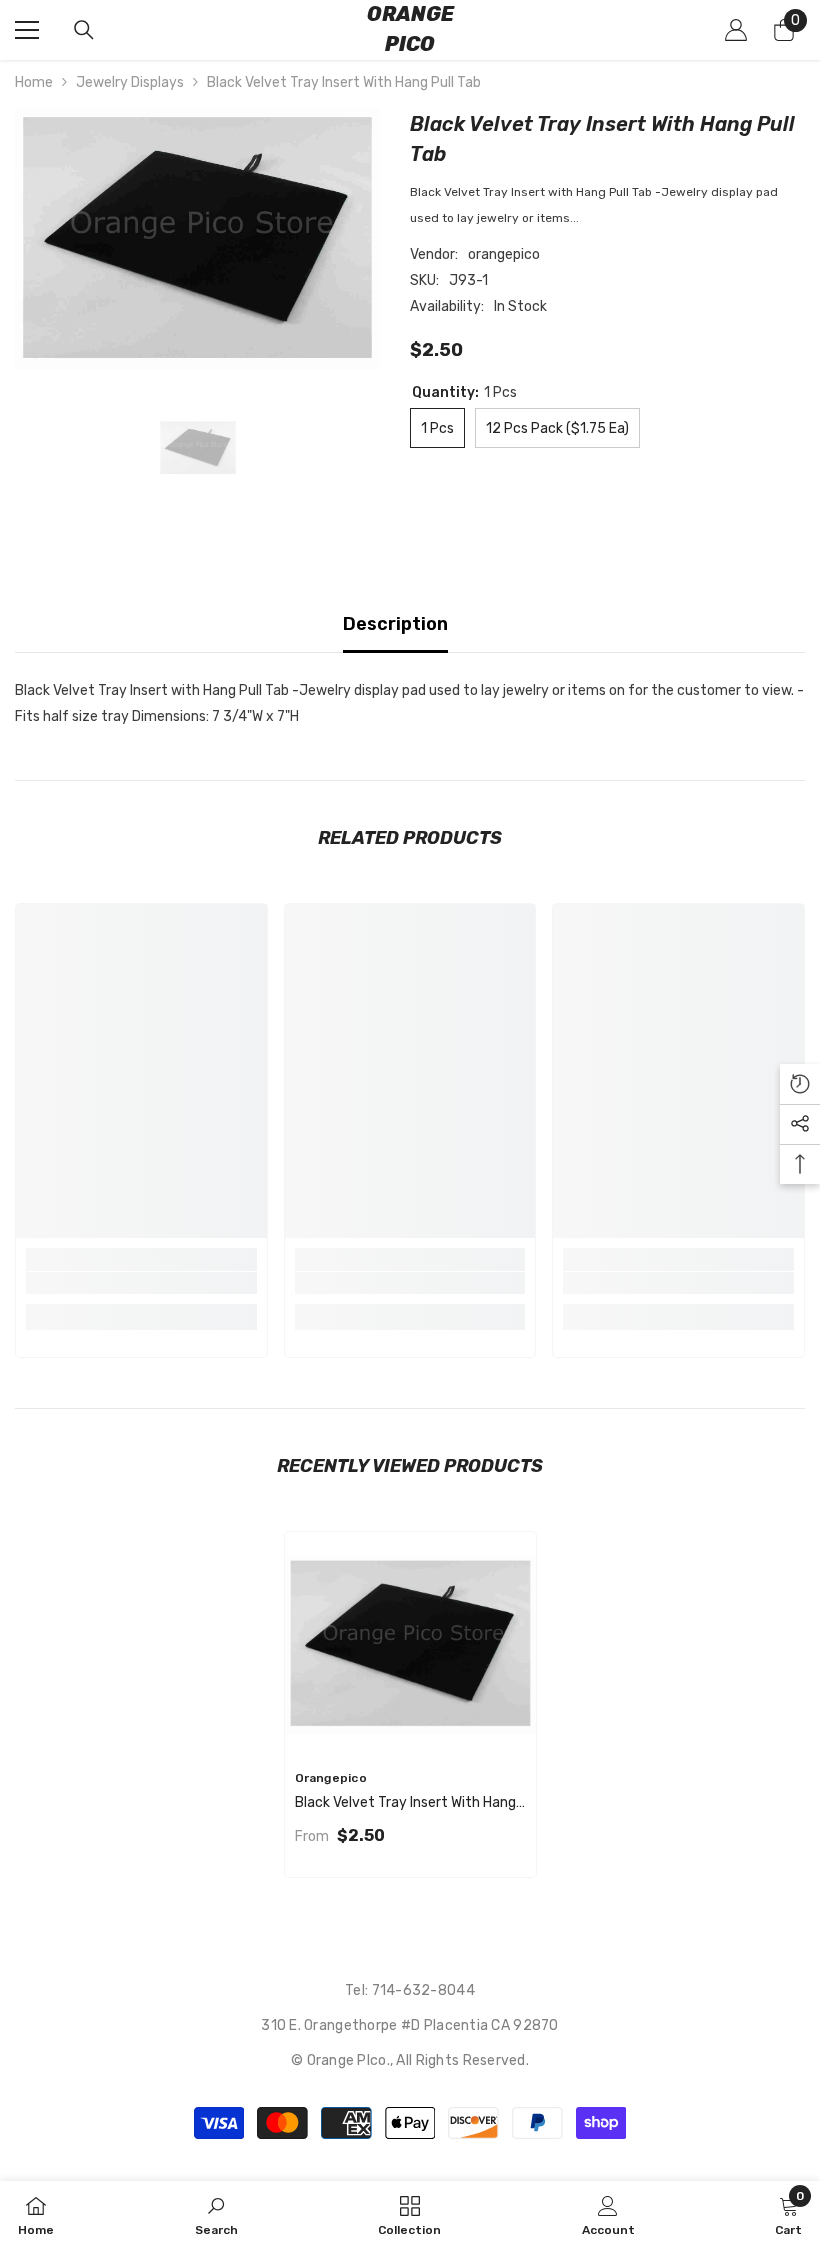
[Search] (84, 30)
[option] (197, 239)
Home (34, 82)
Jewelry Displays (130, 82)
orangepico (504, 254)
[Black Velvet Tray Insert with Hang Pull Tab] (410, 1645)
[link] (141, 1283)
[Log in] (736, 30)
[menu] (27, 30)
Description (395, 624)
